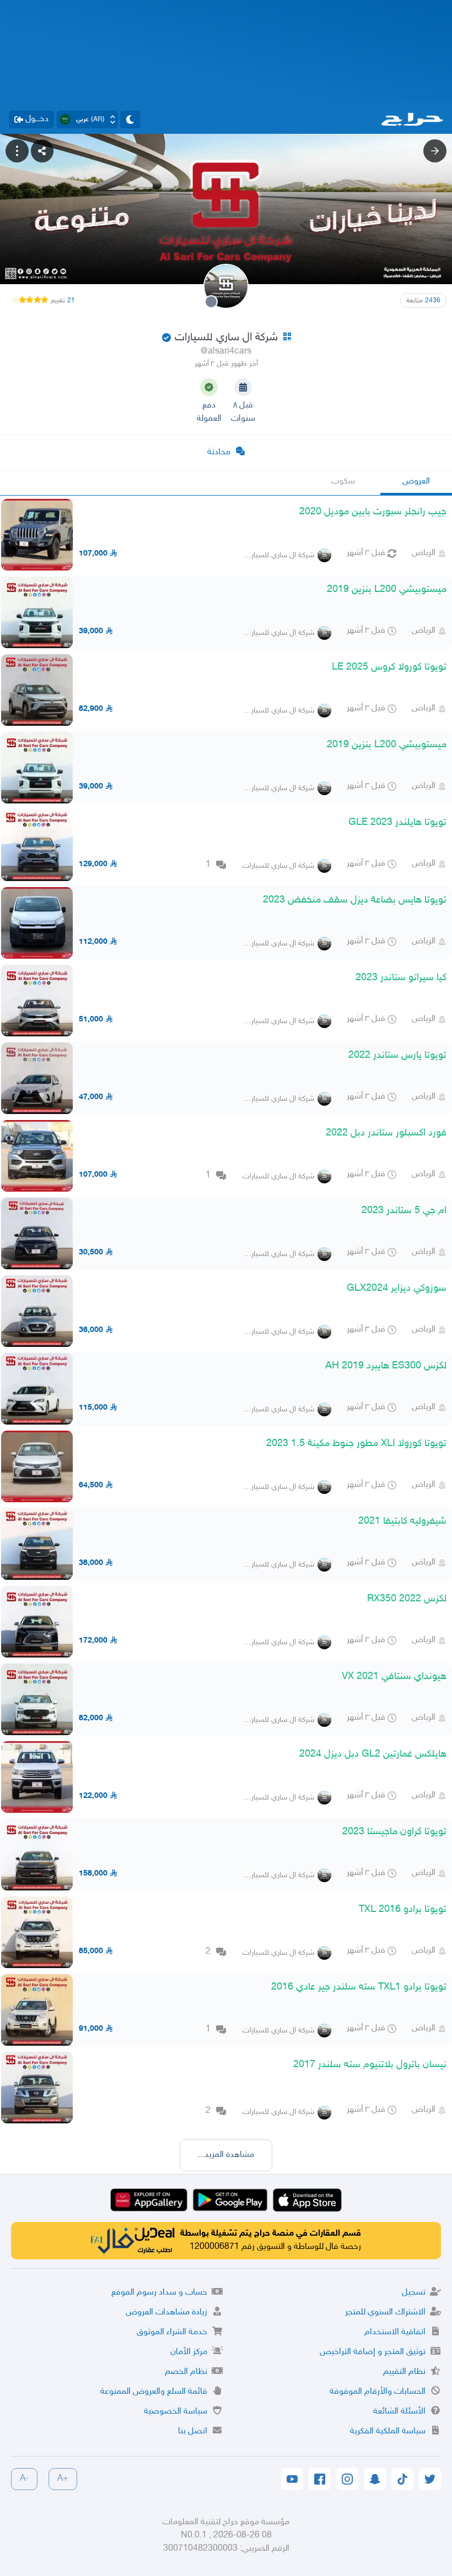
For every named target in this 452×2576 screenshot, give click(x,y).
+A (63, 2479)
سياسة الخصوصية (176, 2412)
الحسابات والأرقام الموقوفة (378, 2392)
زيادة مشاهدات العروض (166, 2313)
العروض (416, 482)
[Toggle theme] (130, 119)
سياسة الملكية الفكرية (388, 2431)
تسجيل (414, 2293)
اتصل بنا (193, 2431)
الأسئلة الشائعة (399, 2412)
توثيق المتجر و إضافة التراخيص (373, 2352)
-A (24, 2479)
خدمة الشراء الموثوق (172, 2332)
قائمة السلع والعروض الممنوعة (154, 2392)
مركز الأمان (189, 2352)
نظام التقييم (404, 2372)
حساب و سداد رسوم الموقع (159, 2293)
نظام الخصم (186, 2372)
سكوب (343, 482)
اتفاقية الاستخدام (395, 2332)
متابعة (423, 301)
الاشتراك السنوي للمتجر (385, 2313)
